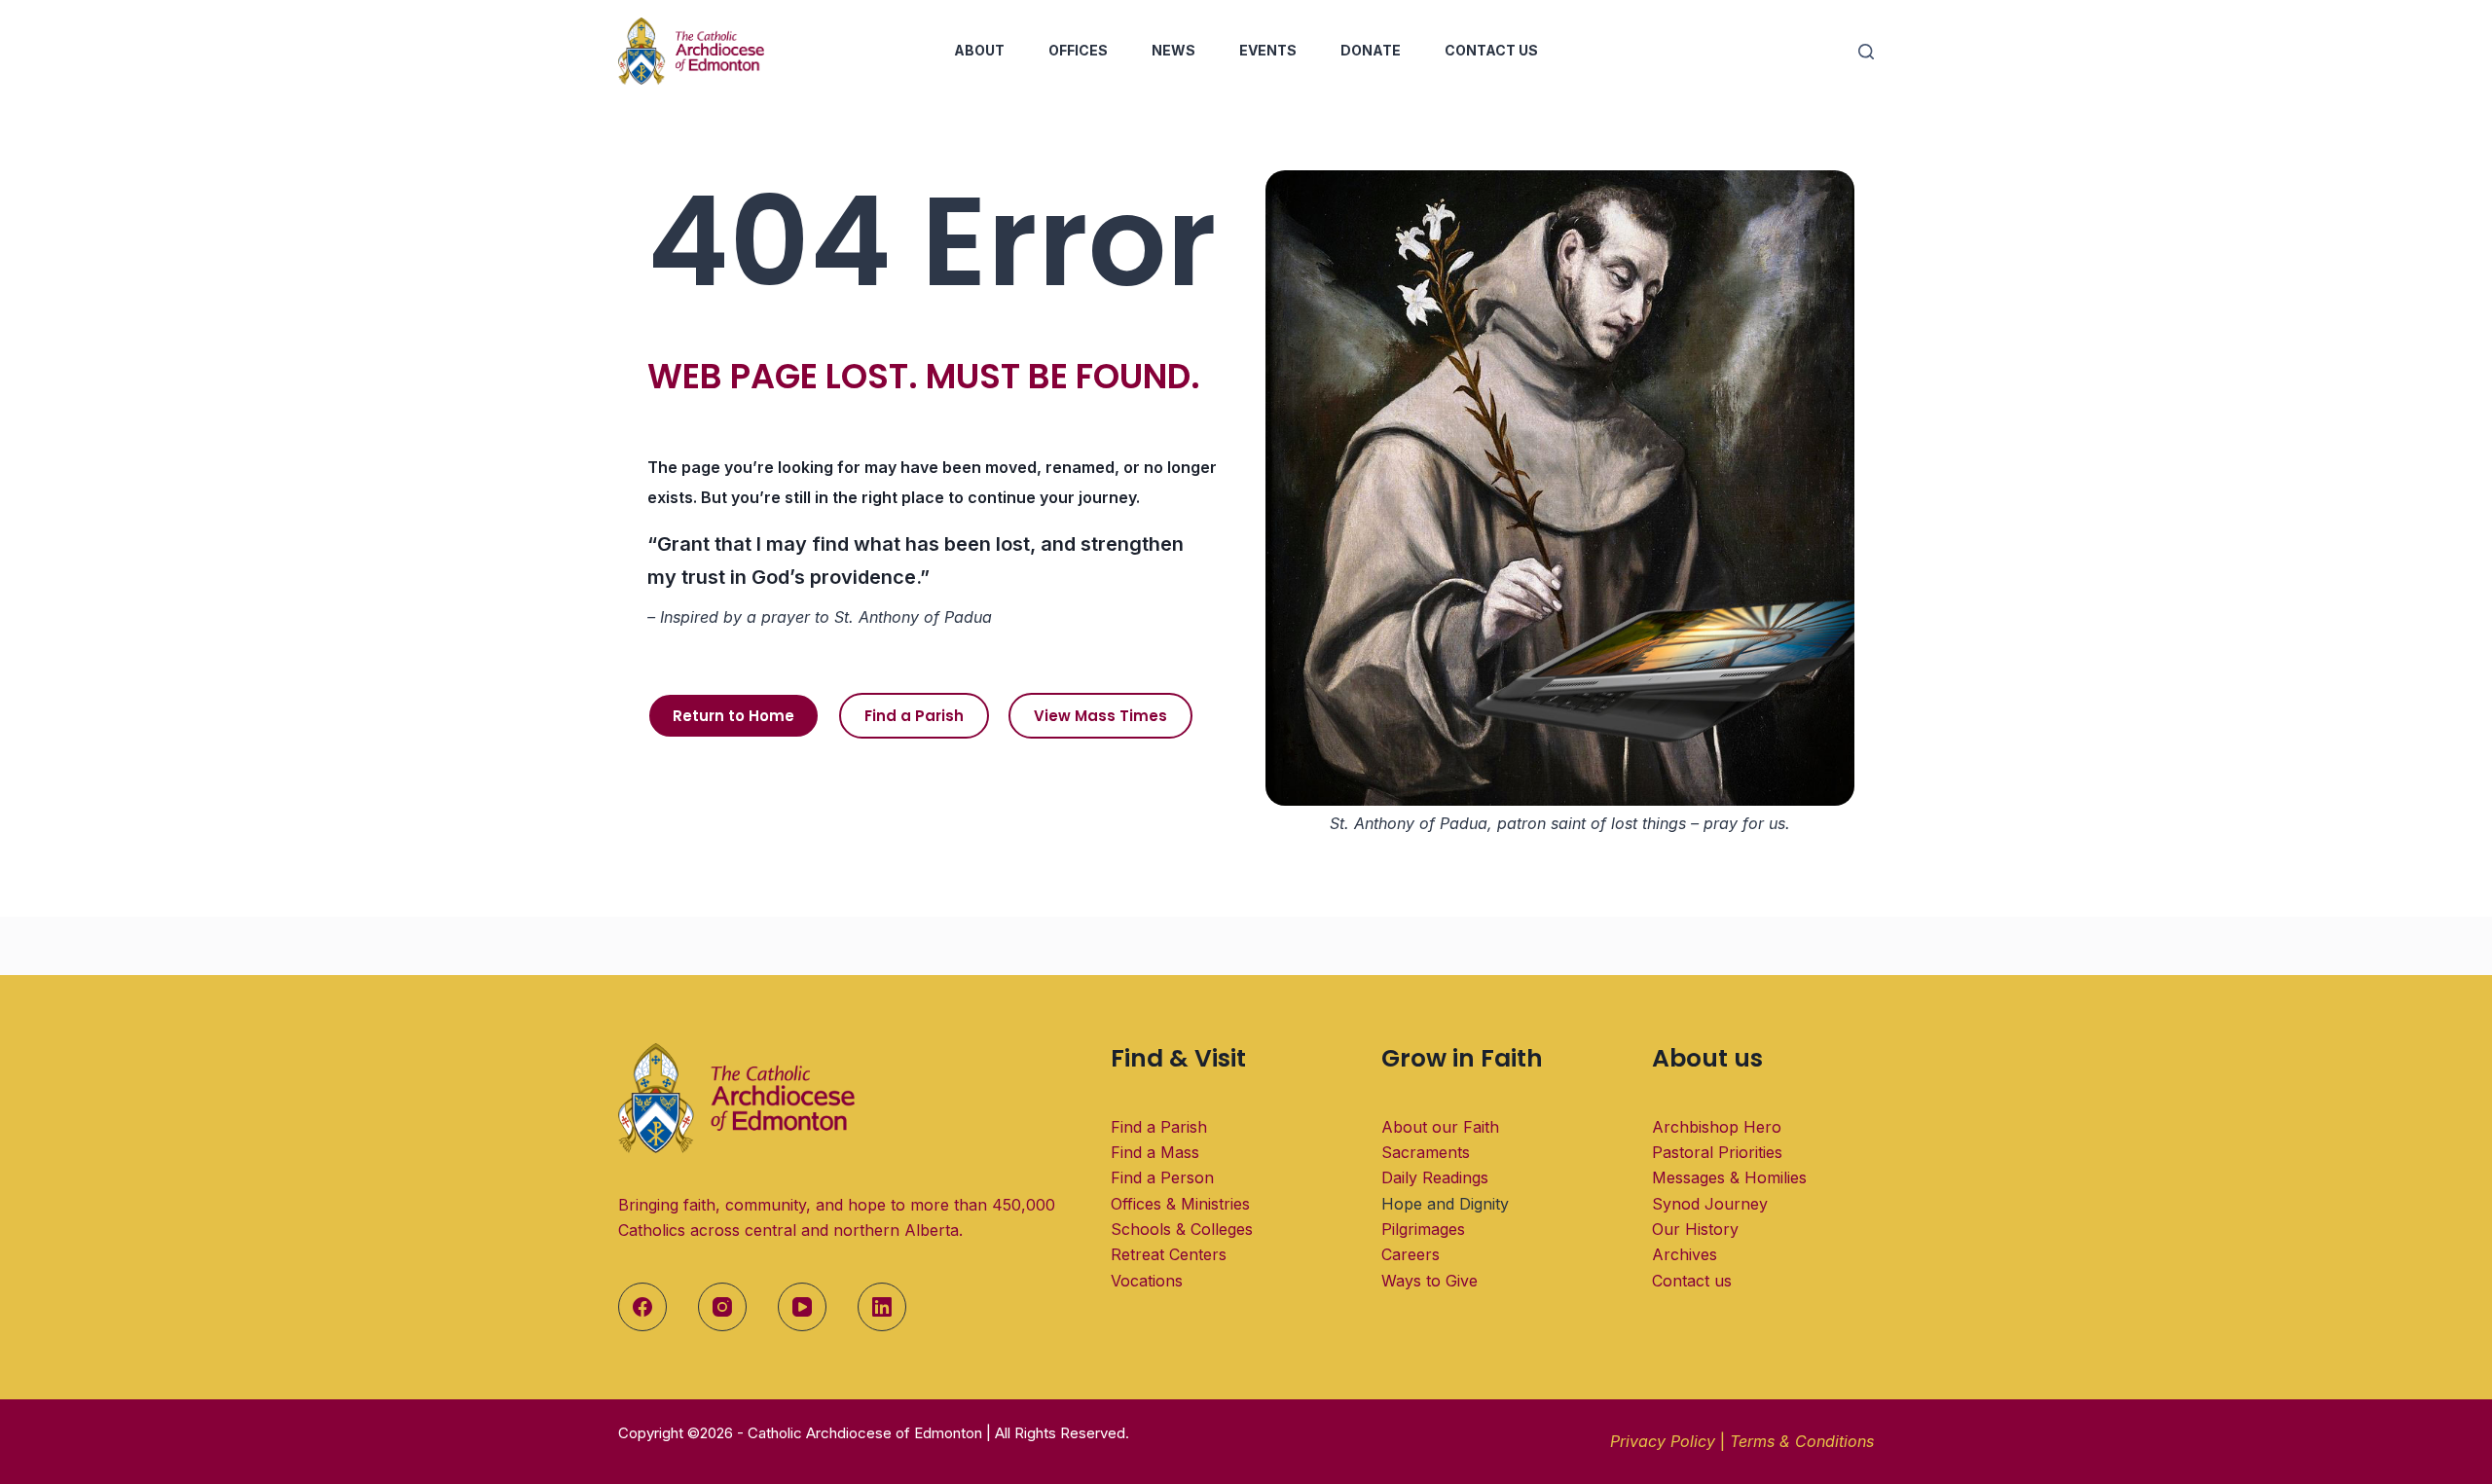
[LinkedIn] (882, 1307)
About (979, 50)
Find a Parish (1159, 1127)
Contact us (1692, 1281)
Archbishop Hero (1717, 1127)
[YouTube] (802, 1307)
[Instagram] (722, 1307)
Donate (1371, 50)
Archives (1685, 1254)
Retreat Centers (1169, 1254)
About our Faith (1440, 1127)
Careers (1411, 1254)
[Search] (1866, 52)
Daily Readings (1435, 1177)
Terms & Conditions (1802, 1441)
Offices (1078, 50)
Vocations (1147, 1281)
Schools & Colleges (1182, 1229)
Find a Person (1162, 1177)
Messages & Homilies (1729, 1177)
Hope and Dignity (1445, 1204)
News (1173, 50)
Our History (1695, 1229)
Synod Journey (1710, 1204)
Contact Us (1491, 50)
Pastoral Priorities (1717, 1152)
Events (1268, 50)
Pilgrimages (1423, 1229)
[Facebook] (642, 1307)
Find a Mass (1155, 1152)
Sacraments (1426, 1152)
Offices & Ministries (1180, 1204)
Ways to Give (1429, 1281)
